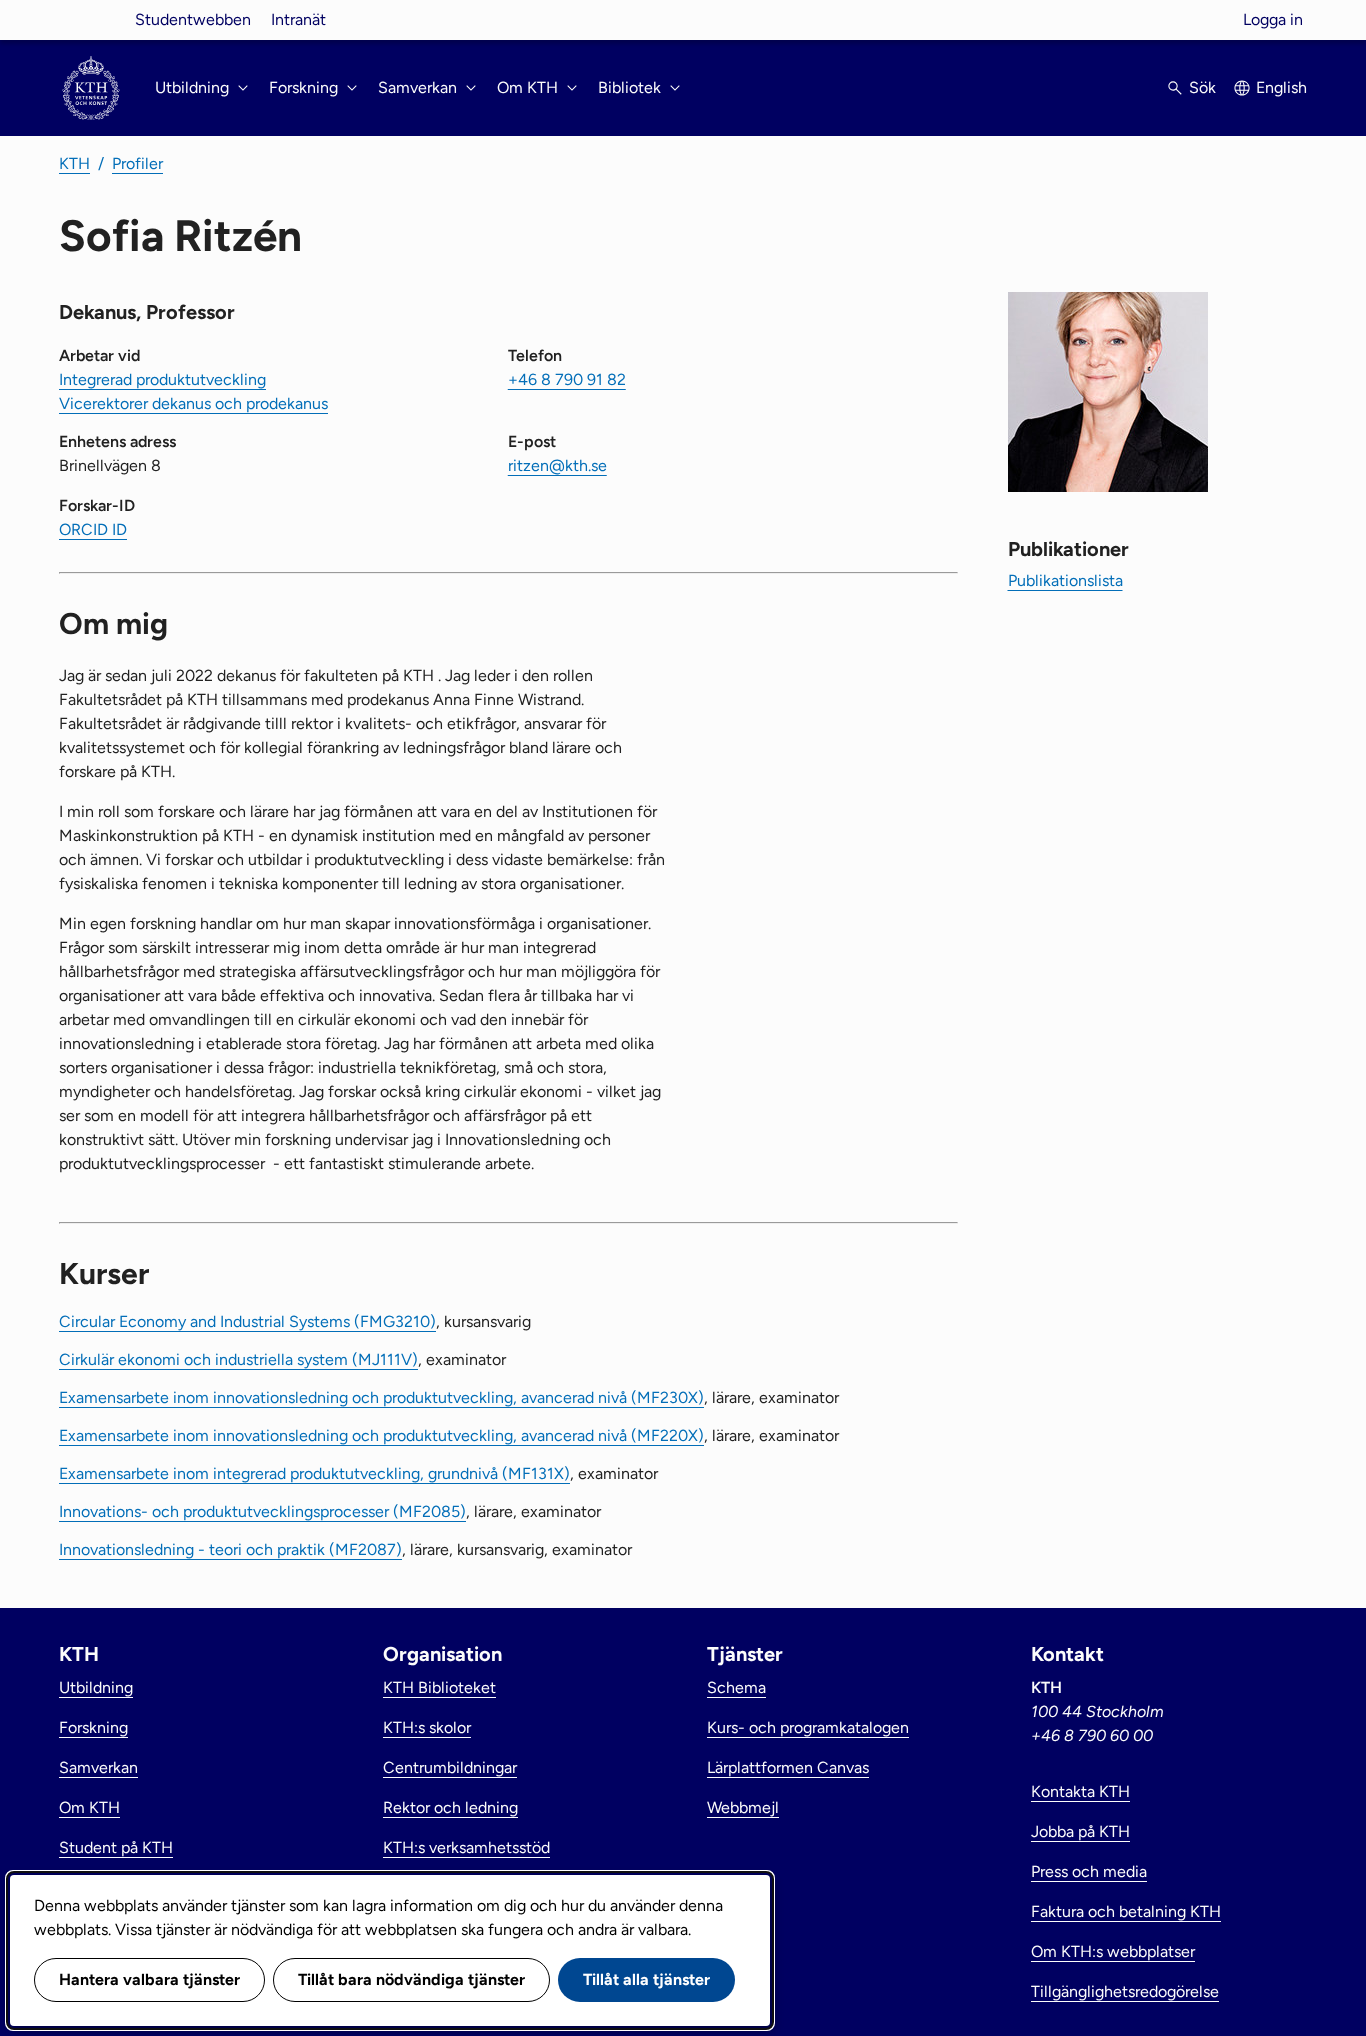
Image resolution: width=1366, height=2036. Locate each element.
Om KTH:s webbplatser (1113, 1951)
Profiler (137, 163)
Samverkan (98, 1767)
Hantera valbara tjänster (149, 1979)
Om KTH (89, 1807)
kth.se (91, 19)
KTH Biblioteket (439, 1687)
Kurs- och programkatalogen (808, 1727)
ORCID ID (93, 529)
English (1281, 87)
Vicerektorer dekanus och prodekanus (193, 403)
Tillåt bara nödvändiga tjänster (411, 1979)
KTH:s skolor (427, 1727)
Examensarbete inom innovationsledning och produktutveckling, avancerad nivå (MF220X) (381, 1435)
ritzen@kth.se (557, 465)
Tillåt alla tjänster (646, 1979)
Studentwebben (193, 19)
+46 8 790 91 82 (567, 379)
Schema (736, 1687)
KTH (74, 163)
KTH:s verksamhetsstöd (466, 1847)
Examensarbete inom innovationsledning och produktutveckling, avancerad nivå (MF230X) (381, 1397)
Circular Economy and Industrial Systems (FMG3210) (247, 1321)
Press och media (1089, 1871)
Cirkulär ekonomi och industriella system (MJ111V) (238, 1359)
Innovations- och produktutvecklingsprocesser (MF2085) (262, 1511)
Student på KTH (116, 1847)
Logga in (1273, 19)
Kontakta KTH (1080, 1791)
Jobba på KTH (1080, 1831)
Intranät (298, 19)
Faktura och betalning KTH (1126, 1911)
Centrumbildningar (450, 1767)
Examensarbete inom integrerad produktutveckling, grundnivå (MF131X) (314, 1473)
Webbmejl (743, 1807)
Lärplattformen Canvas (788, 1767)
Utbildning (96, 1687)
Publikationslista (1065, 580)
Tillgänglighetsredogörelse (1125, 1991)
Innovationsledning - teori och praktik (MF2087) (230, 1549)
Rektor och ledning (450, 1807)
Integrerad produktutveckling (162, 379)
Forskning (93, 1727)
